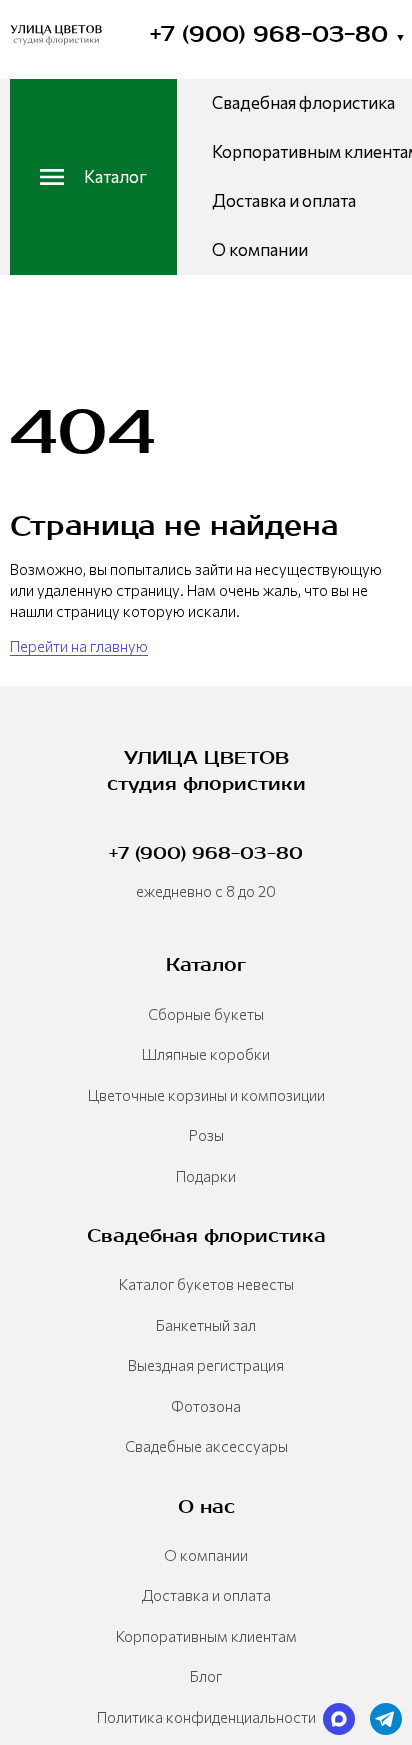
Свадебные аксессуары (206, 1446)
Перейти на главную (79, 646)
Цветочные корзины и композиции (206, 1095)
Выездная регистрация (206, 1365)
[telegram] (386, 1719)
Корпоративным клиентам (206, 1636)
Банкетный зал (206, 1325)
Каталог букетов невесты (206, 1284)
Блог (206, 1676)
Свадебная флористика (303, 102)
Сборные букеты (206, 1014)
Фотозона (206, 1406)
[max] (339, 1719)
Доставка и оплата (284, 200)
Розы (206, 1135)
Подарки (206, 1176)
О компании (260, 249)
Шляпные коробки (206, 1054)
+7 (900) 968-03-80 (278, 34)
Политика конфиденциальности (206, 1717)
